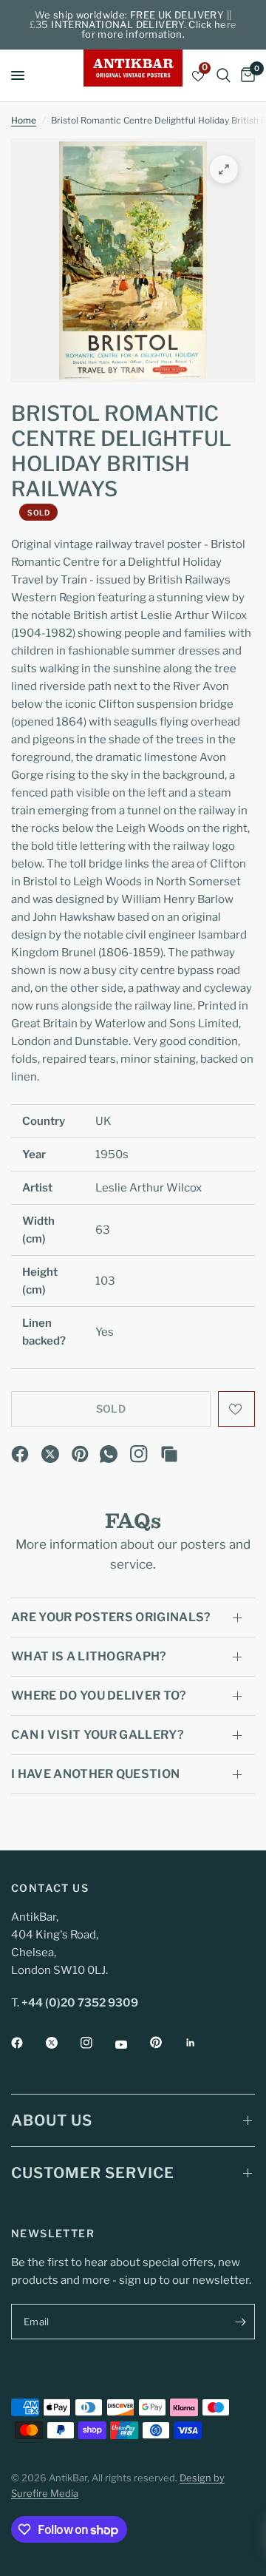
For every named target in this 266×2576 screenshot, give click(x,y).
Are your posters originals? (111, 1617)
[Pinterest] (81, 1454)
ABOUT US (52, 2120)
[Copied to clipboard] (169, 1454)
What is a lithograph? (89, 1656)
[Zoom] (224, 169)
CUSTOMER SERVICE (93, 2173)
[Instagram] (139, 1454)
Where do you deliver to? (99, 1696)
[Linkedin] (201, 2043)
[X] (50, 1454)
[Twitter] (62, 2043)
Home (24, 120)
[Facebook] (20, 1454)
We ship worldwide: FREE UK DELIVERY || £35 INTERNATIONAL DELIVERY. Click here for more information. (133, 24)
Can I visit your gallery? (98, 1735)
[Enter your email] (240, 2322)
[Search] (224, 75)
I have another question (95, 1774)
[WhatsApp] (109, 1454)
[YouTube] (132, 2044)
